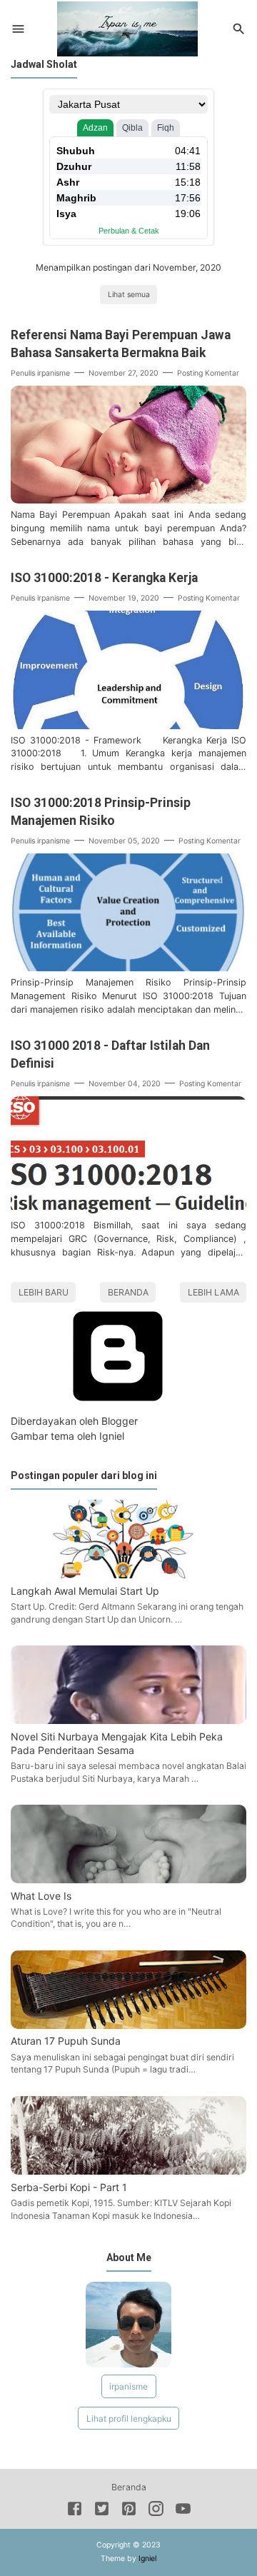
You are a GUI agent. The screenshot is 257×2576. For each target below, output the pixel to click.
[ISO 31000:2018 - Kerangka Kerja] (128, 725)
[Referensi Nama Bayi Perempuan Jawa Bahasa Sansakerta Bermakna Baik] (128, 500)
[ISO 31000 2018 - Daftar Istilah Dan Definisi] (128, 1210)
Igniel (112, 1436)
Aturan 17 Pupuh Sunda (66, 2041)
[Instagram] (156, 2511)
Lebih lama (213, 1292)
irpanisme (128, 2386)
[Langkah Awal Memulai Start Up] (128, 1574)
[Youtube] (183, 2511)
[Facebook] (75, 2511)
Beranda (128, 1292)
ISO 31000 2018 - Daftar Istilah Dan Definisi (110, 1054)
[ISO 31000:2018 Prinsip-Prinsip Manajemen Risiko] (128, 967)
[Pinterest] (129, 2511)
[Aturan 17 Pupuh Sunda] (128, 2025)
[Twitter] (102, 2511)
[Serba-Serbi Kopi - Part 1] (128, 2171)
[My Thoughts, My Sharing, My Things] (127, 27)
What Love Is (41, 1896)
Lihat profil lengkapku (129, 2419)
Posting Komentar (208, 373)
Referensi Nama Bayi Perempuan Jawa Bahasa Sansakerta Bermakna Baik (121, 344)
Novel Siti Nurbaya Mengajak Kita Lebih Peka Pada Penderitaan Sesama (117, 1743)
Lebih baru (44, 1292)
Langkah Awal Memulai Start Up (85, 1591)
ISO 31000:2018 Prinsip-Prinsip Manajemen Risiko (101, 812)
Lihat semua (129, 295)
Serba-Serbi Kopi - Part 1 (69, 2187)
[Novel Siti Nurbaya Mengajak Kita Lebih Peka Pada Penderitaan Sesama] (128, 1720)
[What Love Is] (128, 1879)
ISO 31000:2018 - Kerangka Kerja (104, 578)
